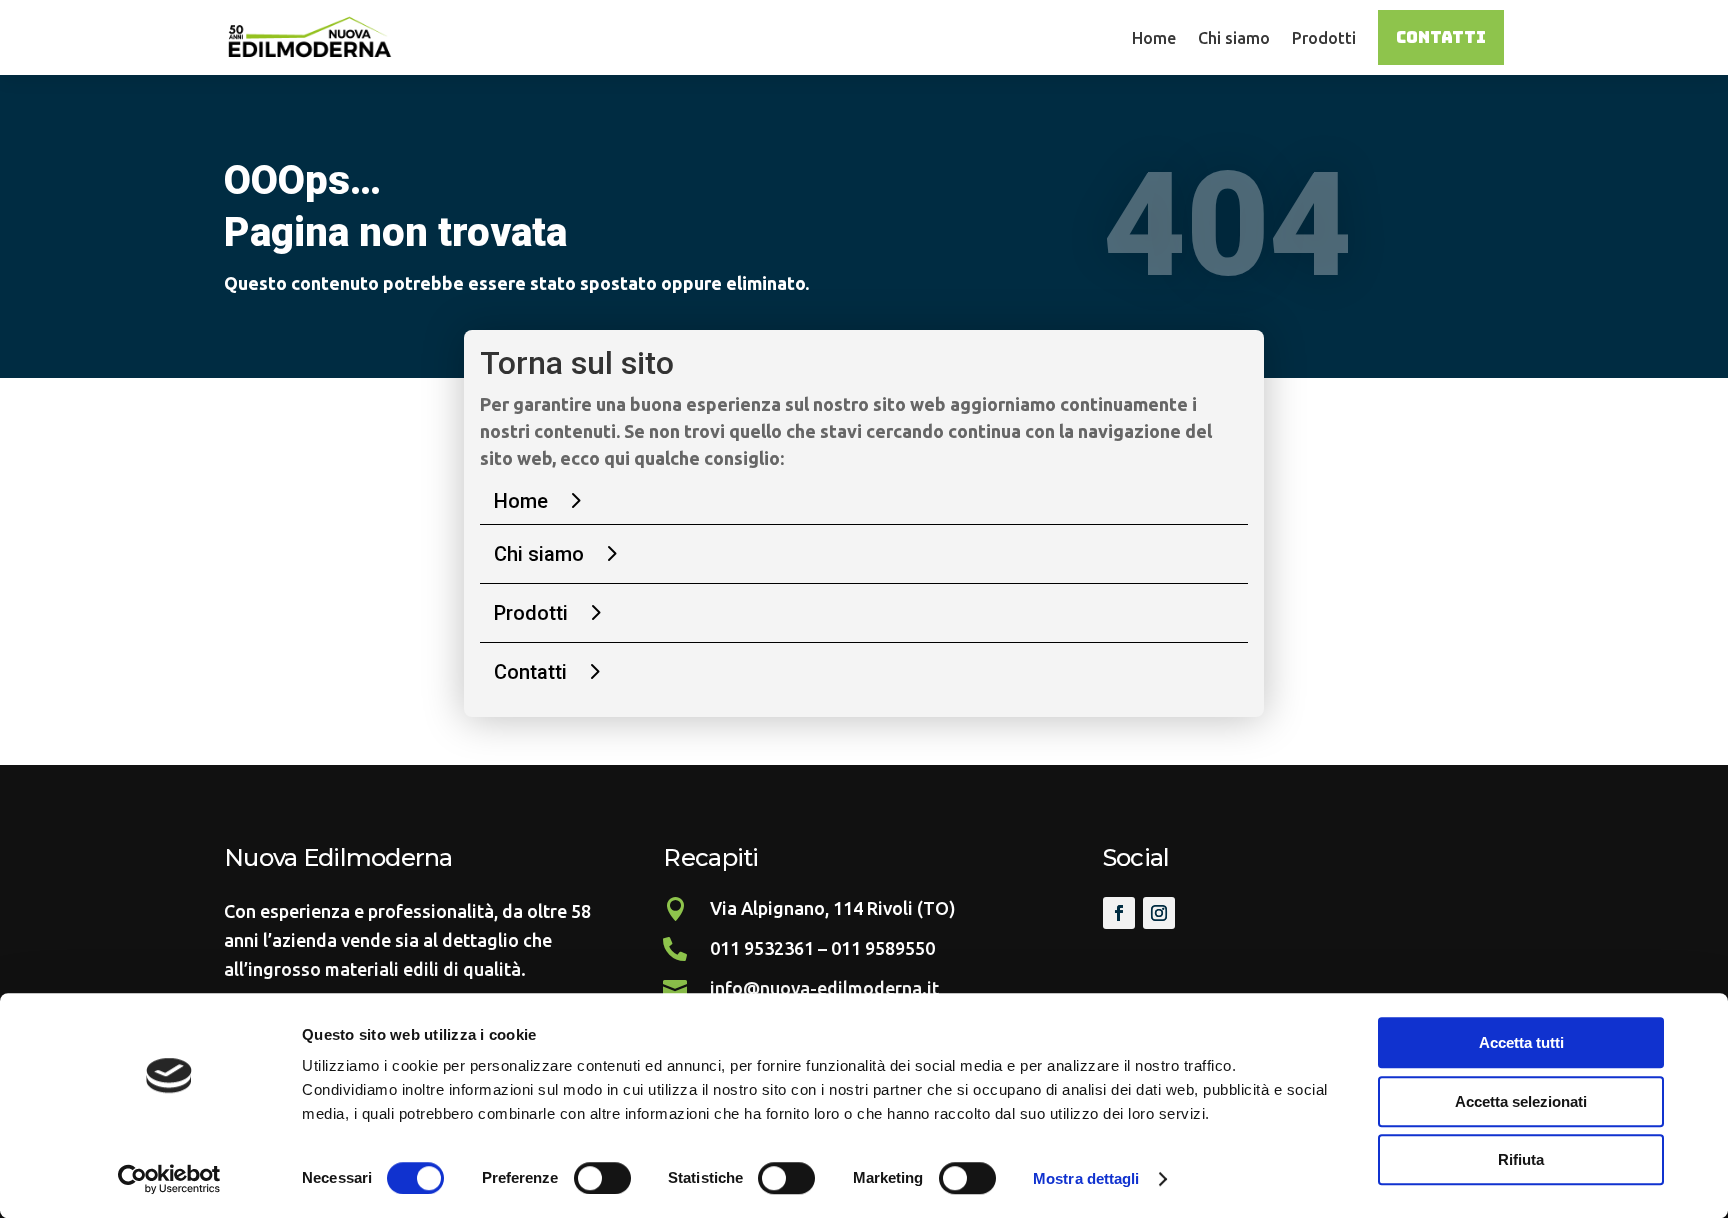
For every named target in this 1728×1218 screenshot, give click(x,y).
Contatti (1441, 37)
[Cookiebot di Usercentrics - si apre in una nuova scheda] (169, 1179)
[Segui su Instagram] (1159, 913)
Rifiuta (1521, 1159)
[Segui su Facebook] (1119, 913)
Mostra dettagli (1086, 1178)
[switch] (602, 1178)
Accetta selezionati (1521, 1101)
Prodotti (1324, 38)
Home (1154, 38)
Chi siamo (1234, 38)
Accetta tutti (1521, 1042)
